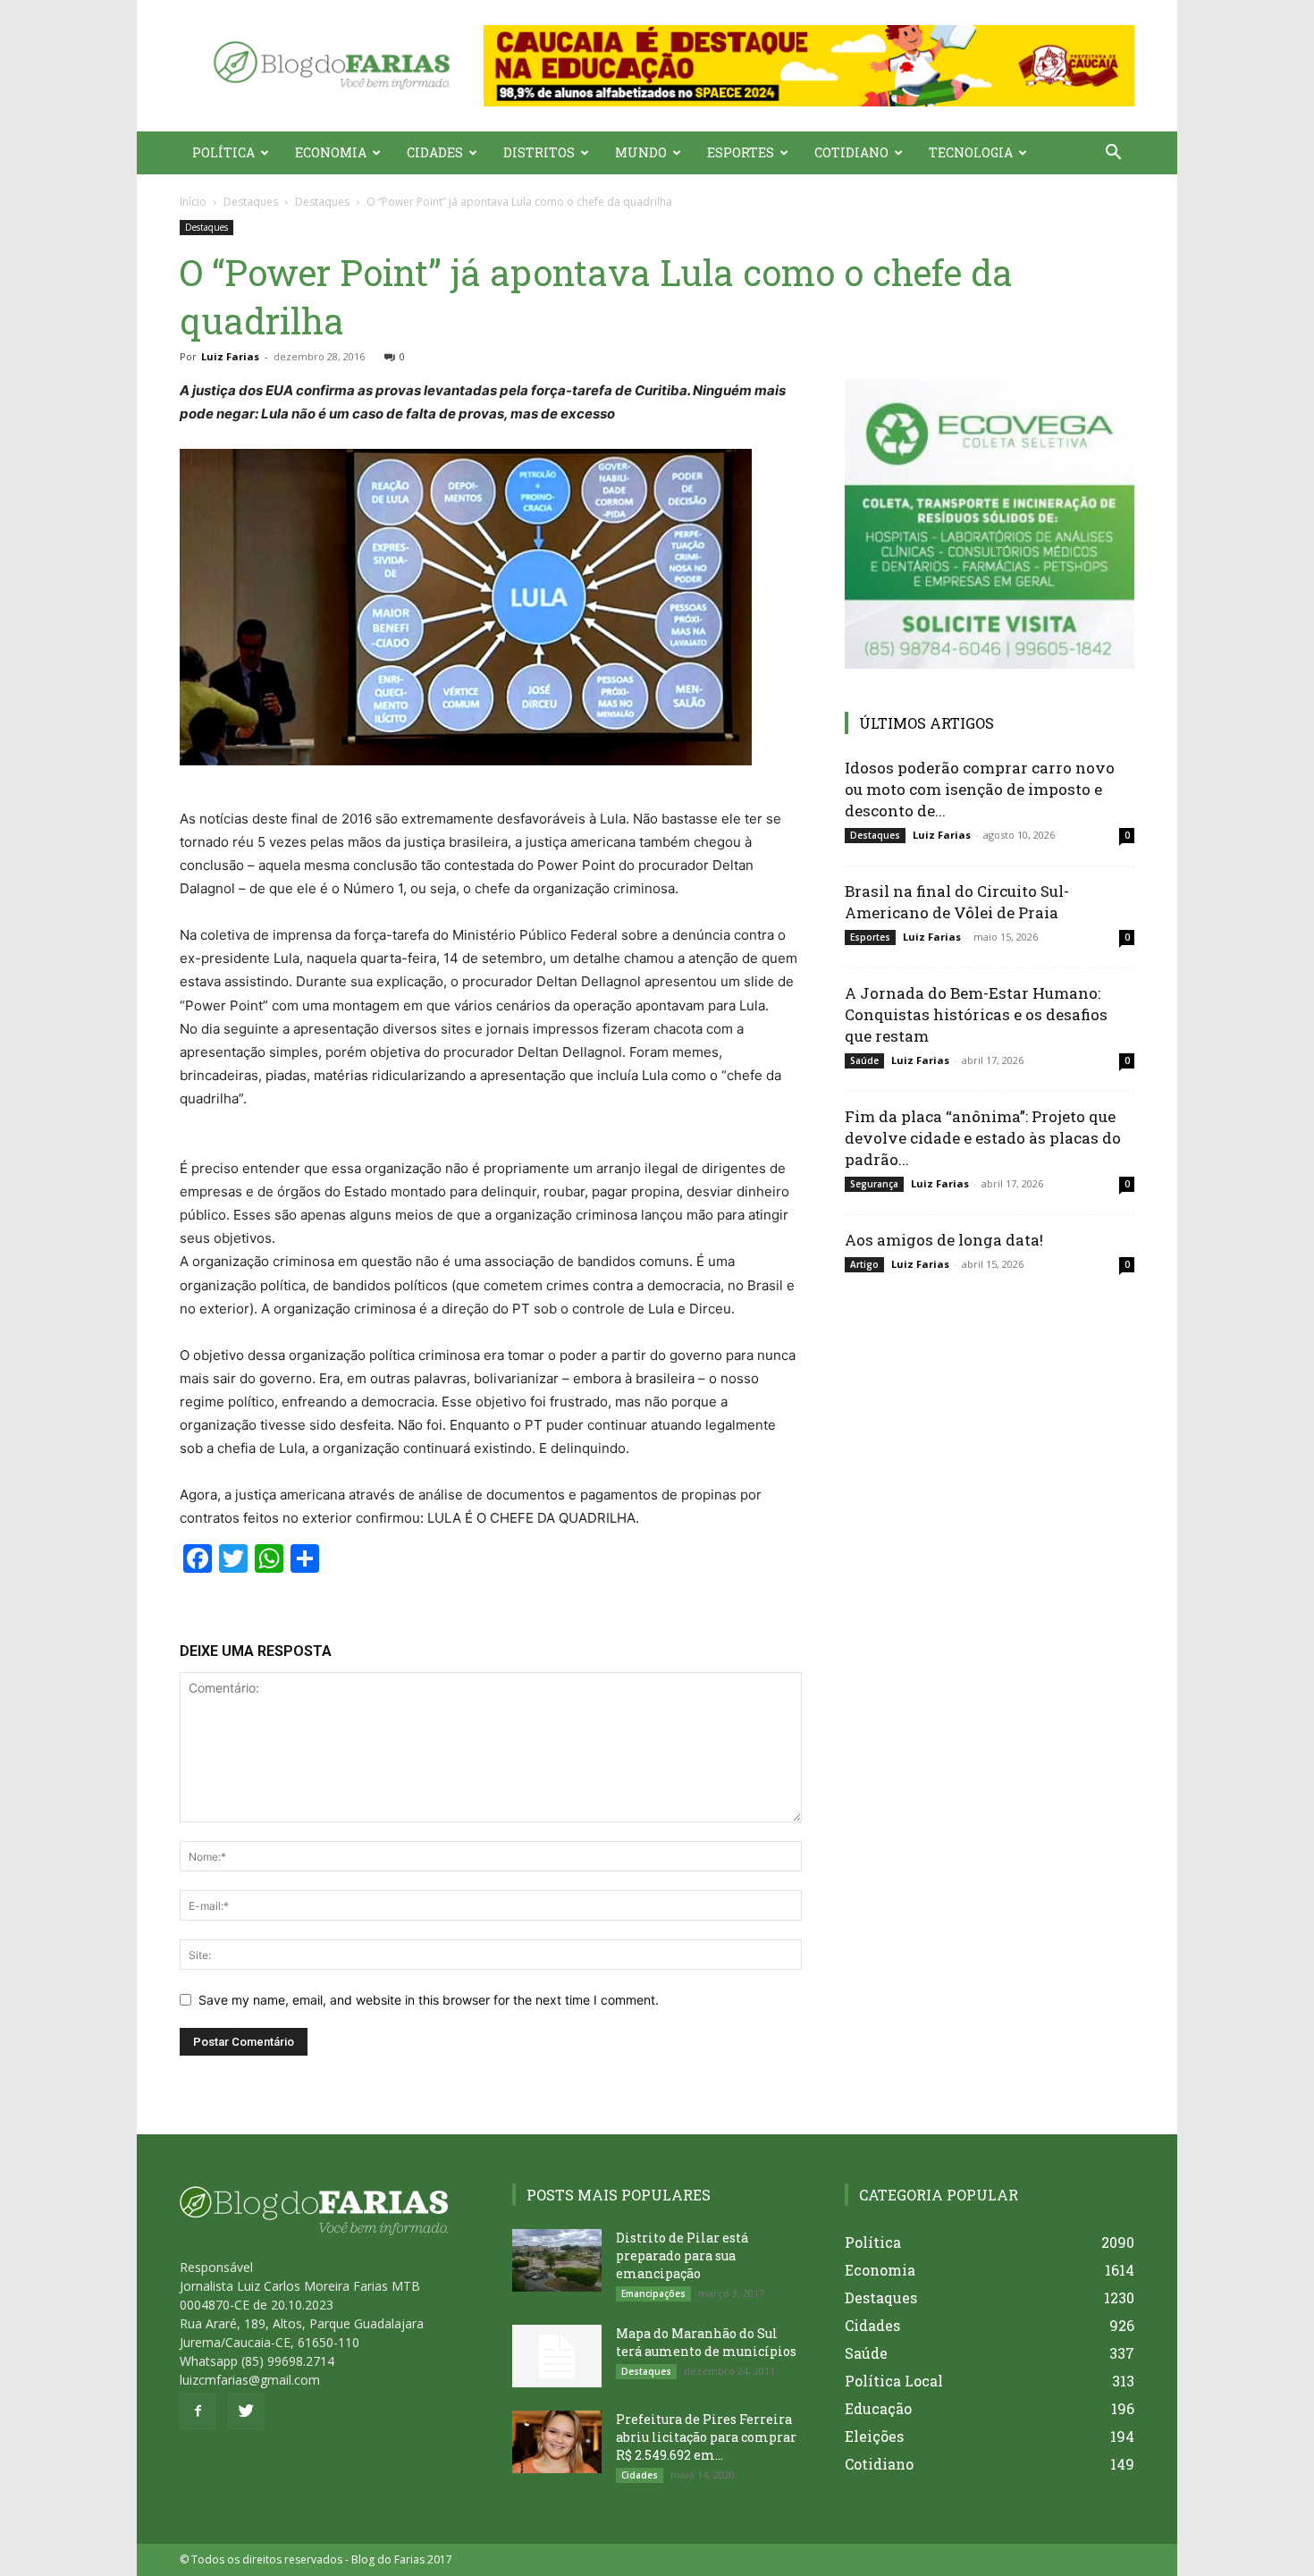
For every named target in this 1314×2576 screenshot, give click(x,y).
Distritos (539, 152)
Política (223, 152)
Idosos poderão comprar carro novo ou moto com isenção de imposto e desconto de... (980, 789)
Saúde (864, 1060)
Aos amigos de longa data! (944, 1240)
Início (193, 202)
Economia (331, 152)
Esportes (741, 152)
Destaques (251, 202)
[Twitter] (246, 2411)
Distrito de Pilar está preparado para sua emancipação (682, 2255)
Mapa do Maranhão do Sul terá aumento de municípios (706, 2342)
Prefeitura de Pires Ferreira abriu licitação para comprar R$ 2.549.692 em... (706, 2437)
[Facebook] (198, 2411)
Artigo (864, 1264)
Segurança (874, 1184)
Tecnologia (971, 152)
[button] (809, 66)
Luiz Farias (230, 356)
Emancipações (653, 2293)
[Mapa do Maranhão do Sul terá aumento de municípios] (557, 2356)
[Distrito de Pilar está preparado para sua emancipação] (557, 2260)
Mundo (641, 152)
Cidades (435, 152)
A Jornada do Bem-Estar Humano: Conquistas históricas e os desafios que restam (976, 1014)
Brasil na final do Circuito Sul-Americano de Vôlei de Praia (957, 902)
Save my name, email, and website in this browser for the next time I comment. (429, 2000)
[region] (809, 66)
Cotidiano (851, 152)
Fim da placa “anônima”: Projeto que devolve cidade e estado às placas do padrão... (983, 1138)
